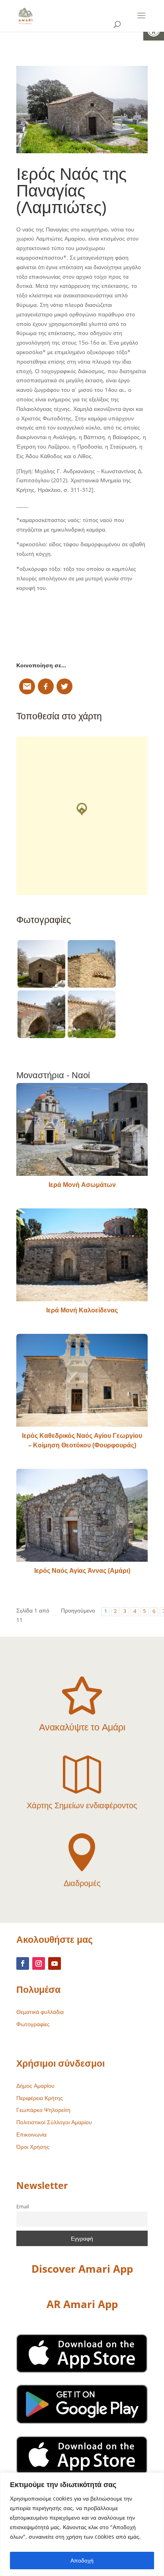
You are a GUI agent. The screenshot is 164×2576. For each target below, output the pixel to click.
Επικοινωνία (31, 2134)
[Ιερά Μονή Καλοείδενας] (82, 1255)
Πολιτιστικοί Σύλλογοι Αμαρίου (54, 2122)
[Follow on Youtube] (55, 1963)
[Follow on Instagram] (39, 1963)
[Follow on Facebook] (23, 1963)
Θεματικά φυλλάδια (40, 2012)
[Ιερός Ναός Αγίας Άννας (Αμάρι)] (82, 1515)
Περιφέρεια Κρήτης (40, 2098)
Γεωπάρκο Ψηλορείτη (43, 2110)
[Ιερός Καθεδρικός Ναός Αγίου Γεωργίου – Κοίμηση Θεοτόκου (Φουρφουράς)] (82, 1380)
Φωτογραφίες (33, 2024)
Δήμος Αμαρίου (35, 2086)
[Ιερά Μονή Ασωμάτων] (82, 1129)
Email (23, 2207)
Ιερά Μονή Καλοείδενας (82, 1310)
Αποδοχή (82, 2560)
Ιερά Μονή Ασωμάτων (82, 1185)
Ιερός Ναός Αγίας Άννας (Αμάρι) (82, 1570)
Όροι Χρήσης (33, 2147)
